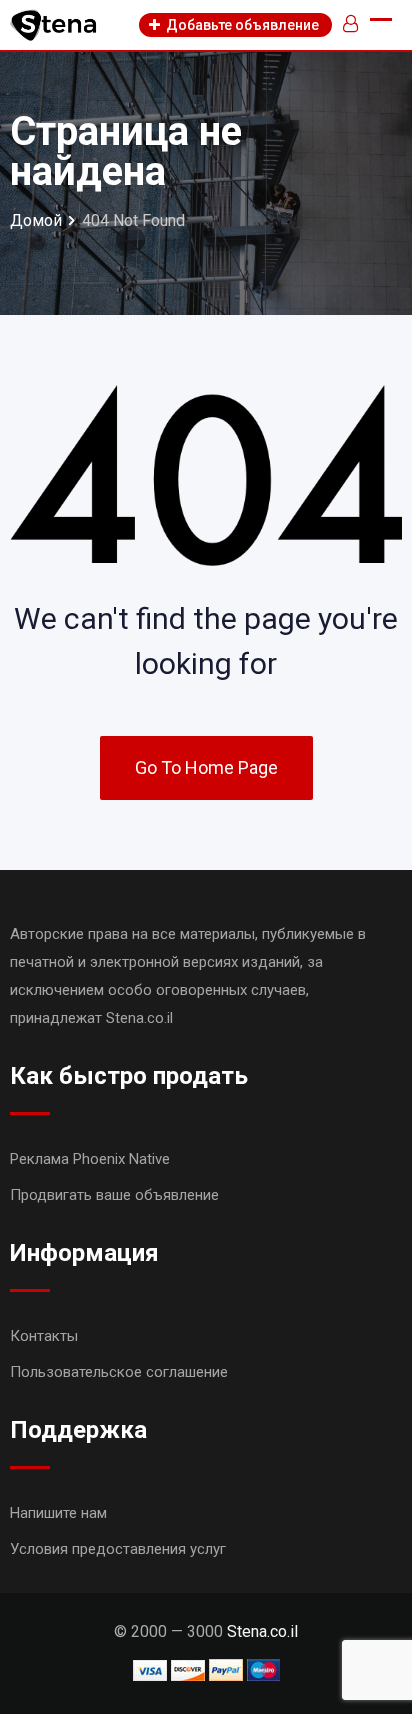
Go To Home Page (206, 767)
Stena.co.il (262, 1631)
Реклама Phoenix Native (90, 1159)
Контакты (44, 1336)
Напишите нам (58, 1513)
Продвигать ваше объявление (114, 1195)
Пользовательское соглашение (119, 1372)
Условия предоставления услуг (118, 1549)
